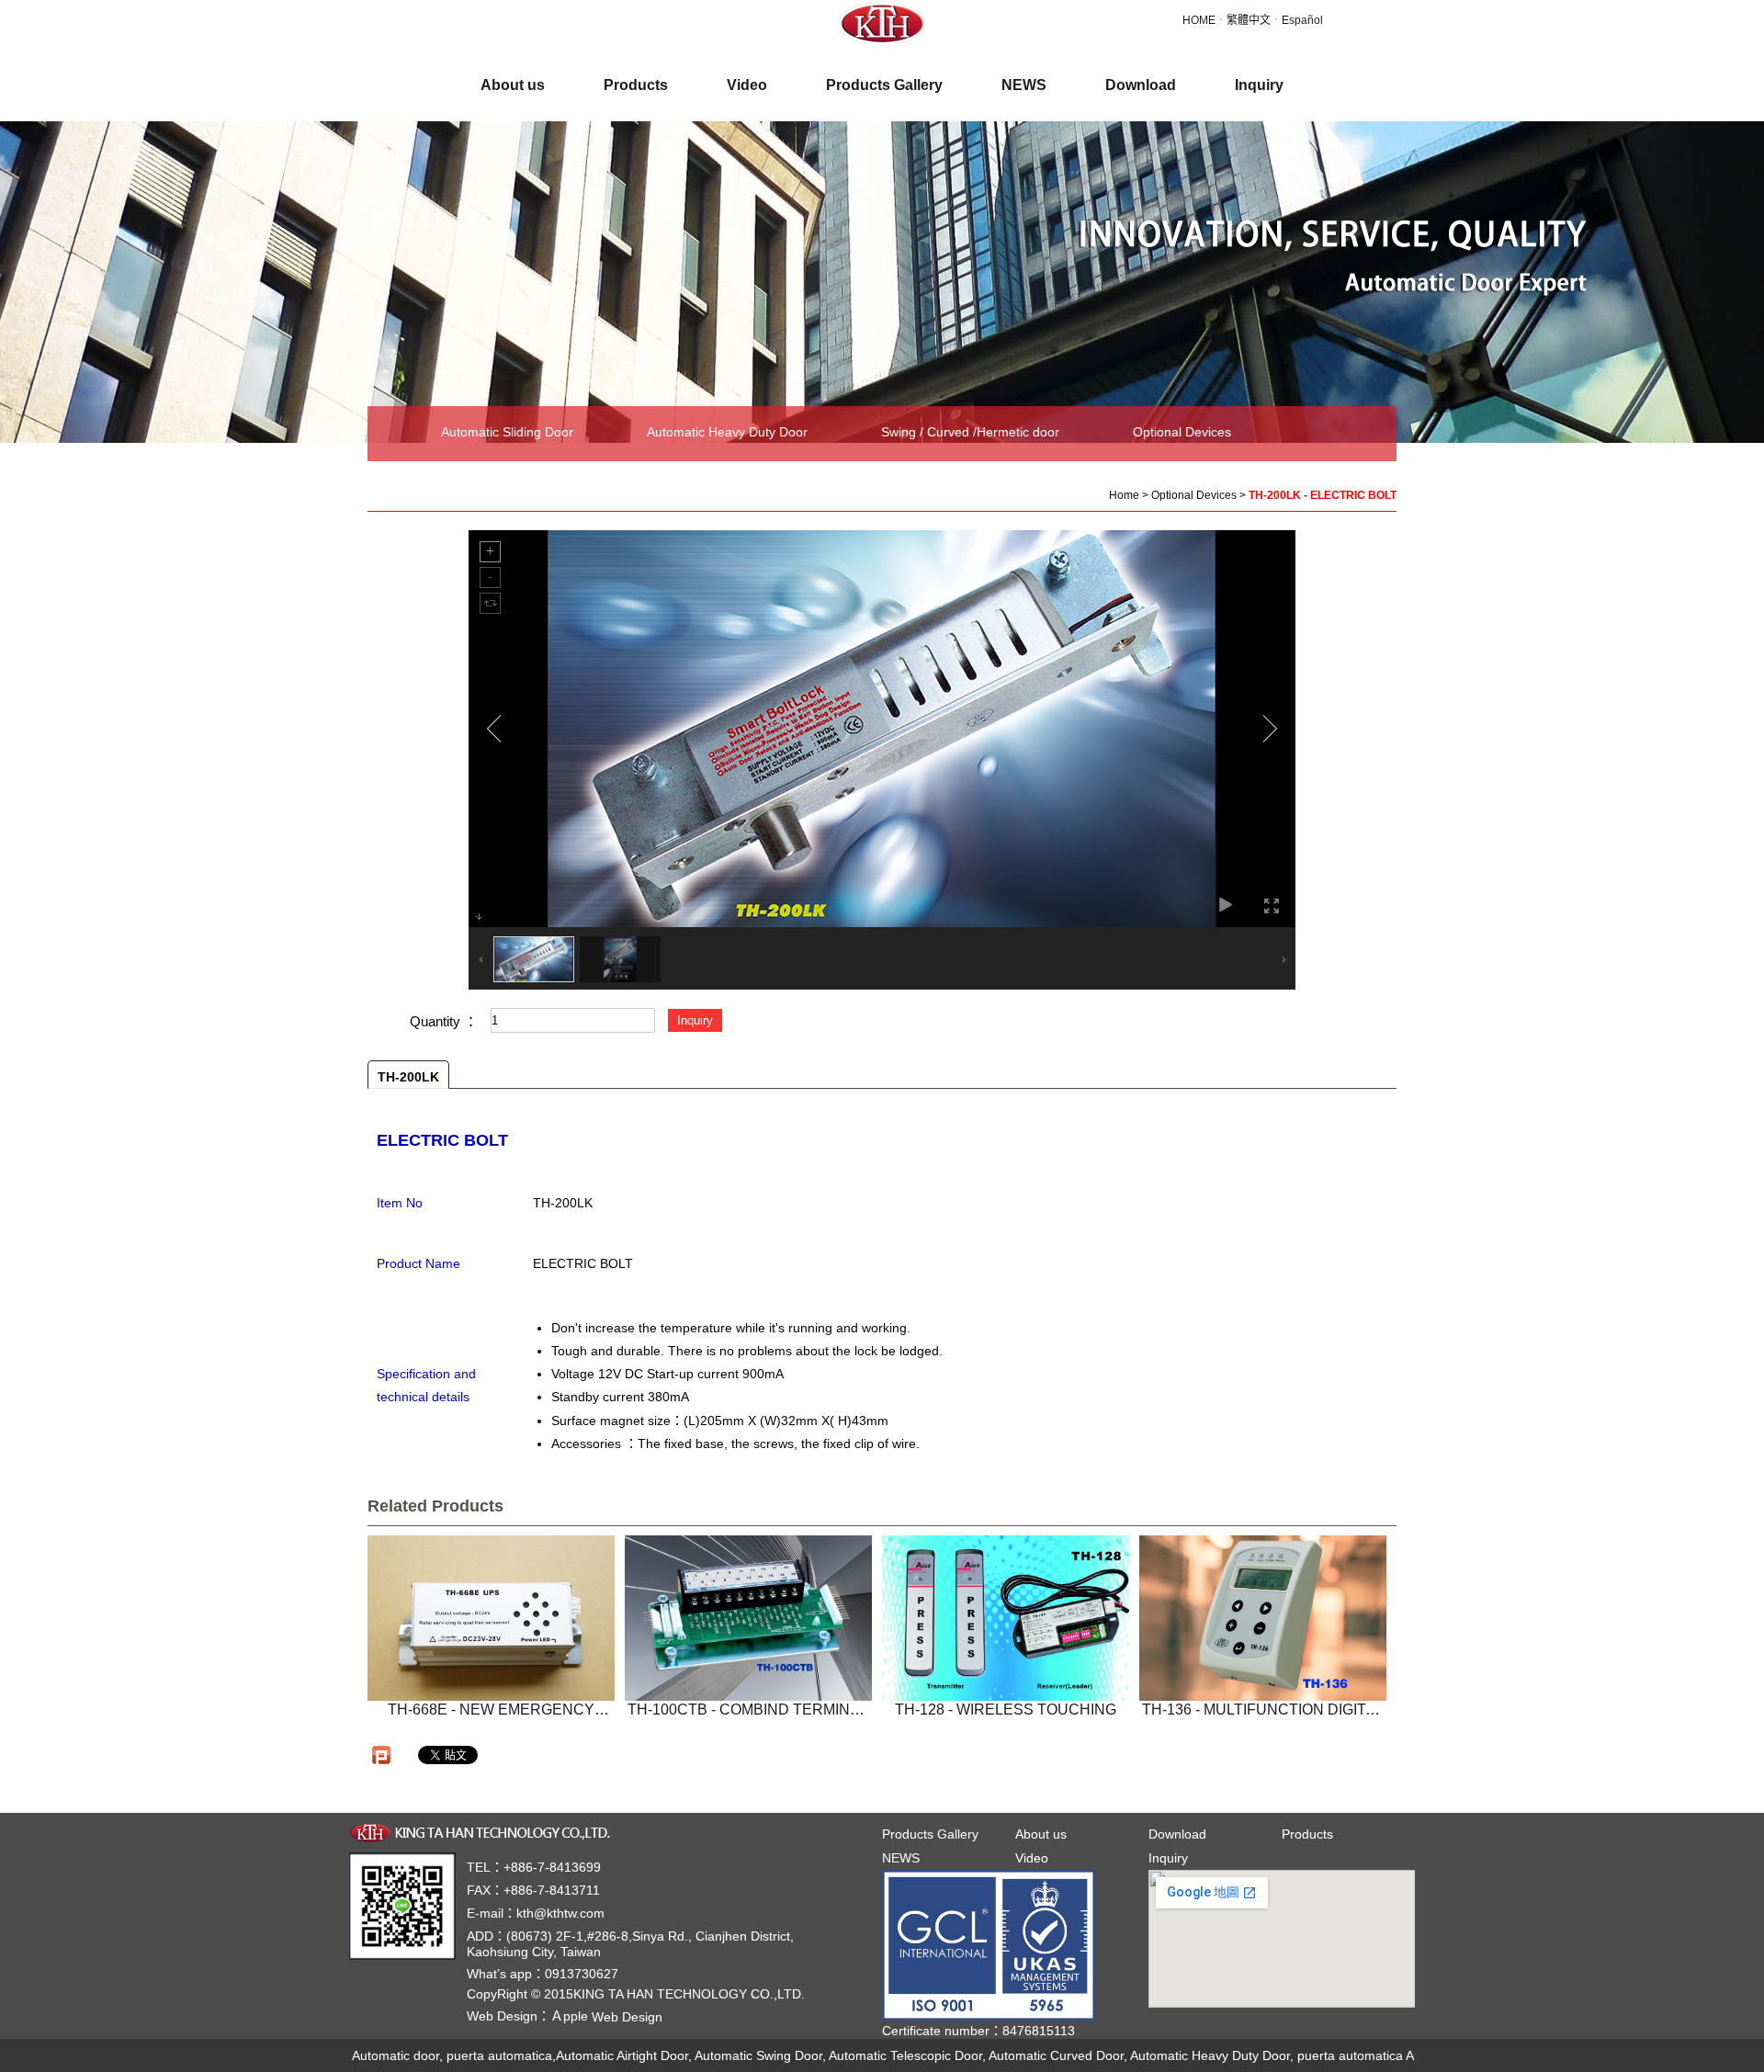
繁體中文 (1249, 20)
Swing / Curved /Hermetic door (970, 432)
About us (1041, 1834)
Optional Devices (1182, 432)
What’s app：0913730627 (543, 1974)
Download (1177, 1834)
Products (1307, 1834)
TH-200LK (408, 1077)
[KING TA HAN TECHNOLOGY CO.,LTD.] (483, 1831)
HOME (1199, 20)
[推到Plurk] (381, 1755)
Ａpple (606, 2016)
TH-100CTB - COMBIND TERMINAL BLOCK (748, 1718)
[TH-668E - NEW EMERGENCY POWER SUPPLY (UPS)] (491, 1618)
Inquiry (1168, 1858)
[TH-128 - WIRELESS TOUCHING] (1006, 1618)
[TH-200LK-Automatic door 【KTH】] (882, 22)
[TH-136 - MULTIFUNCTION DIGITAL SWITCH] (1263, 1618)
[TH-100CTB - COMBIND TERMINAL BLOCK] (748, 1618)
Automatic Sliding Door (507, 432)
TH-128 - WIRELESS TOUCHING (1006, 1709)
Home (1124, 495)
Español (1302, 20)
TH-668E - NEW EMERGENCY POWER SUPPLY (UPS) (491, 1718)
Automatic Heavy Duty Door (727, 432)
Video (1032, 1858)
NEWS (901, 1858)
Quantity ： (444, 1021)
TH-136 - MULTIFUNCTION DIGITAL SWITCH (1263, 1718)
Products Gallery (930, 1834)
